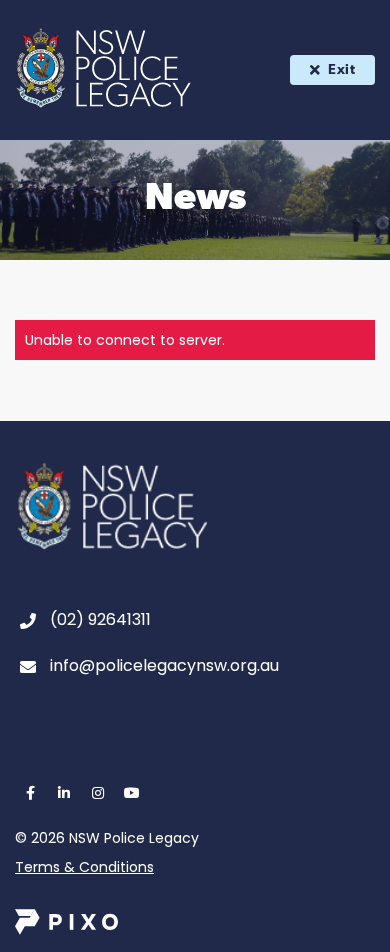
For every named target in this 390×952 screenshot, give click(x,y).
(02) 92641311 (100, 619)
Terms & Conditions (84, 867)
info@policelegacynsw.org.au (164, 665)
